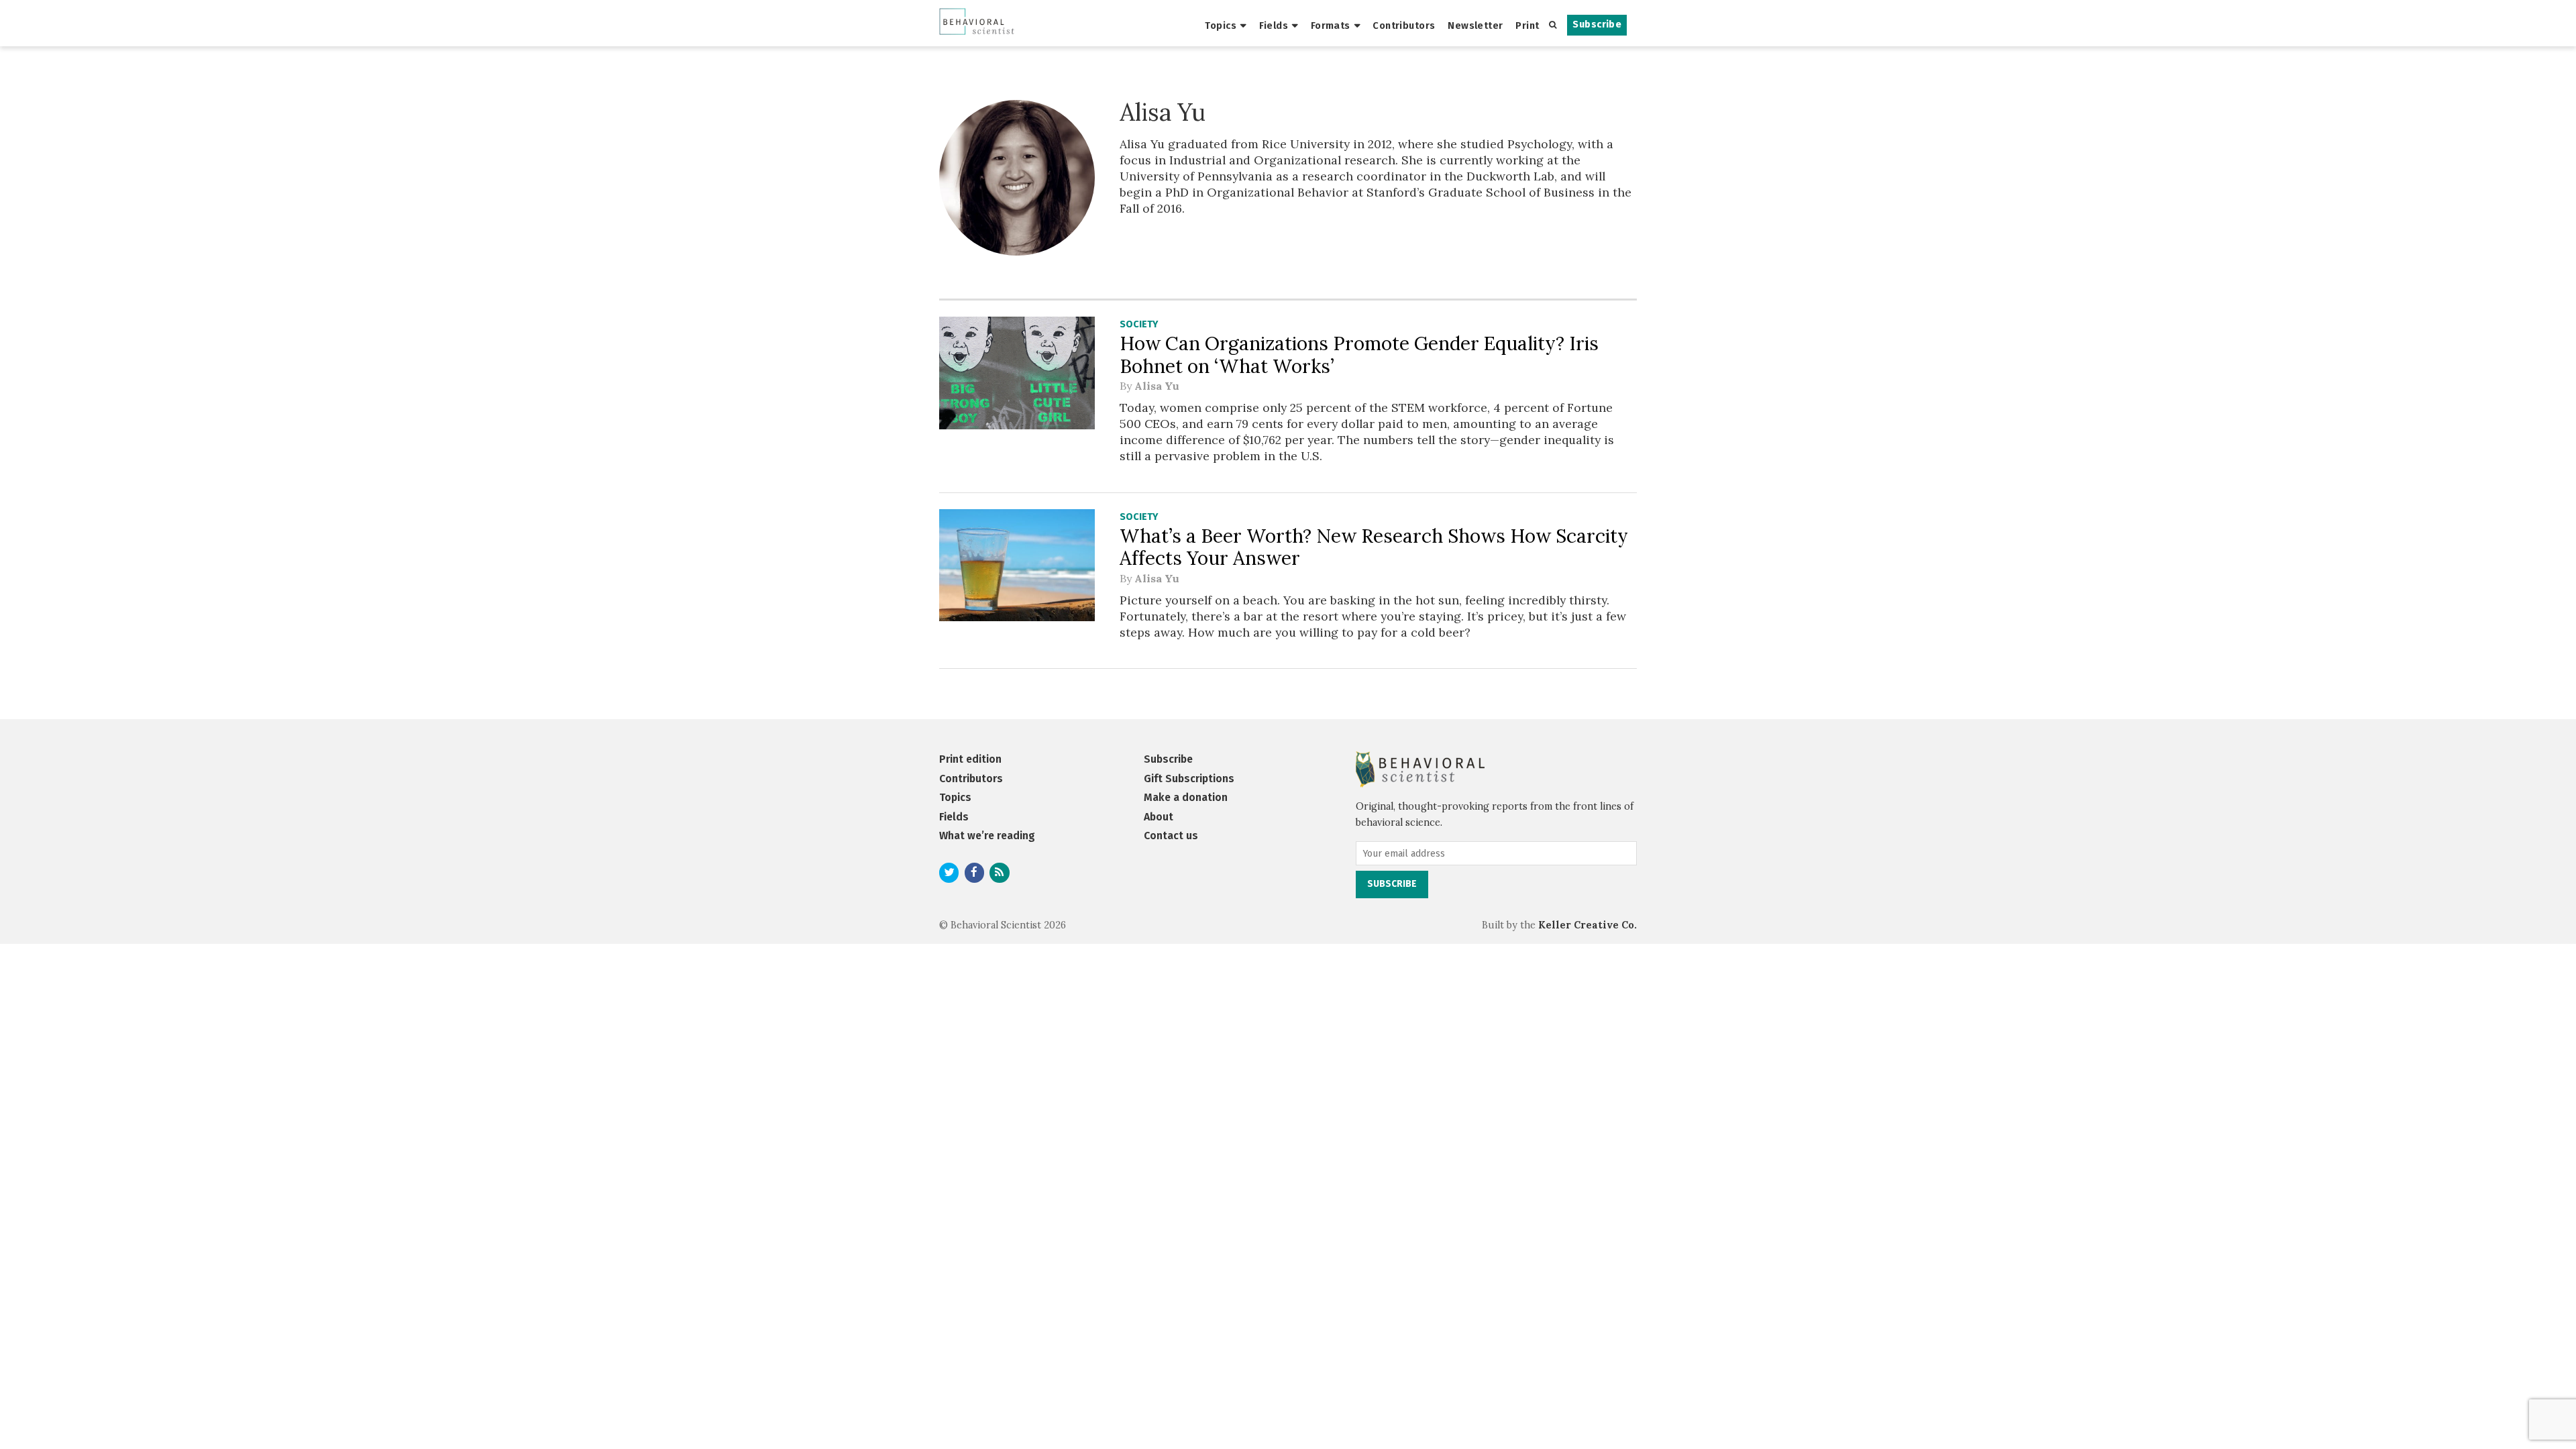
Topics (1221, 25)
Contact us (1171, 836)
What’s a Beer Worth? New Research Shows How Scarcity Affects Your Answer (1374, 547)
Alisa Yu (1157, 386)
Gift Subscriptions (1189, 779)
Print (1527, 25)
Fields (1274, 25)
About (1159, 817)
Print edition (970, 759)
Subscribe (1597, 24)
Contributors (1404, 25)
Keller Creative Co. (1588, 925)
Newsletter (1475, 25)
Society (1139, 324)
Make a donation (1186, 797)
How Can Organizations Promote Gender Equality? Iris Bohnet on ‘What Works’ (1359, 355)
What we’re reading (987, 836)
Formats (1331, 25)
